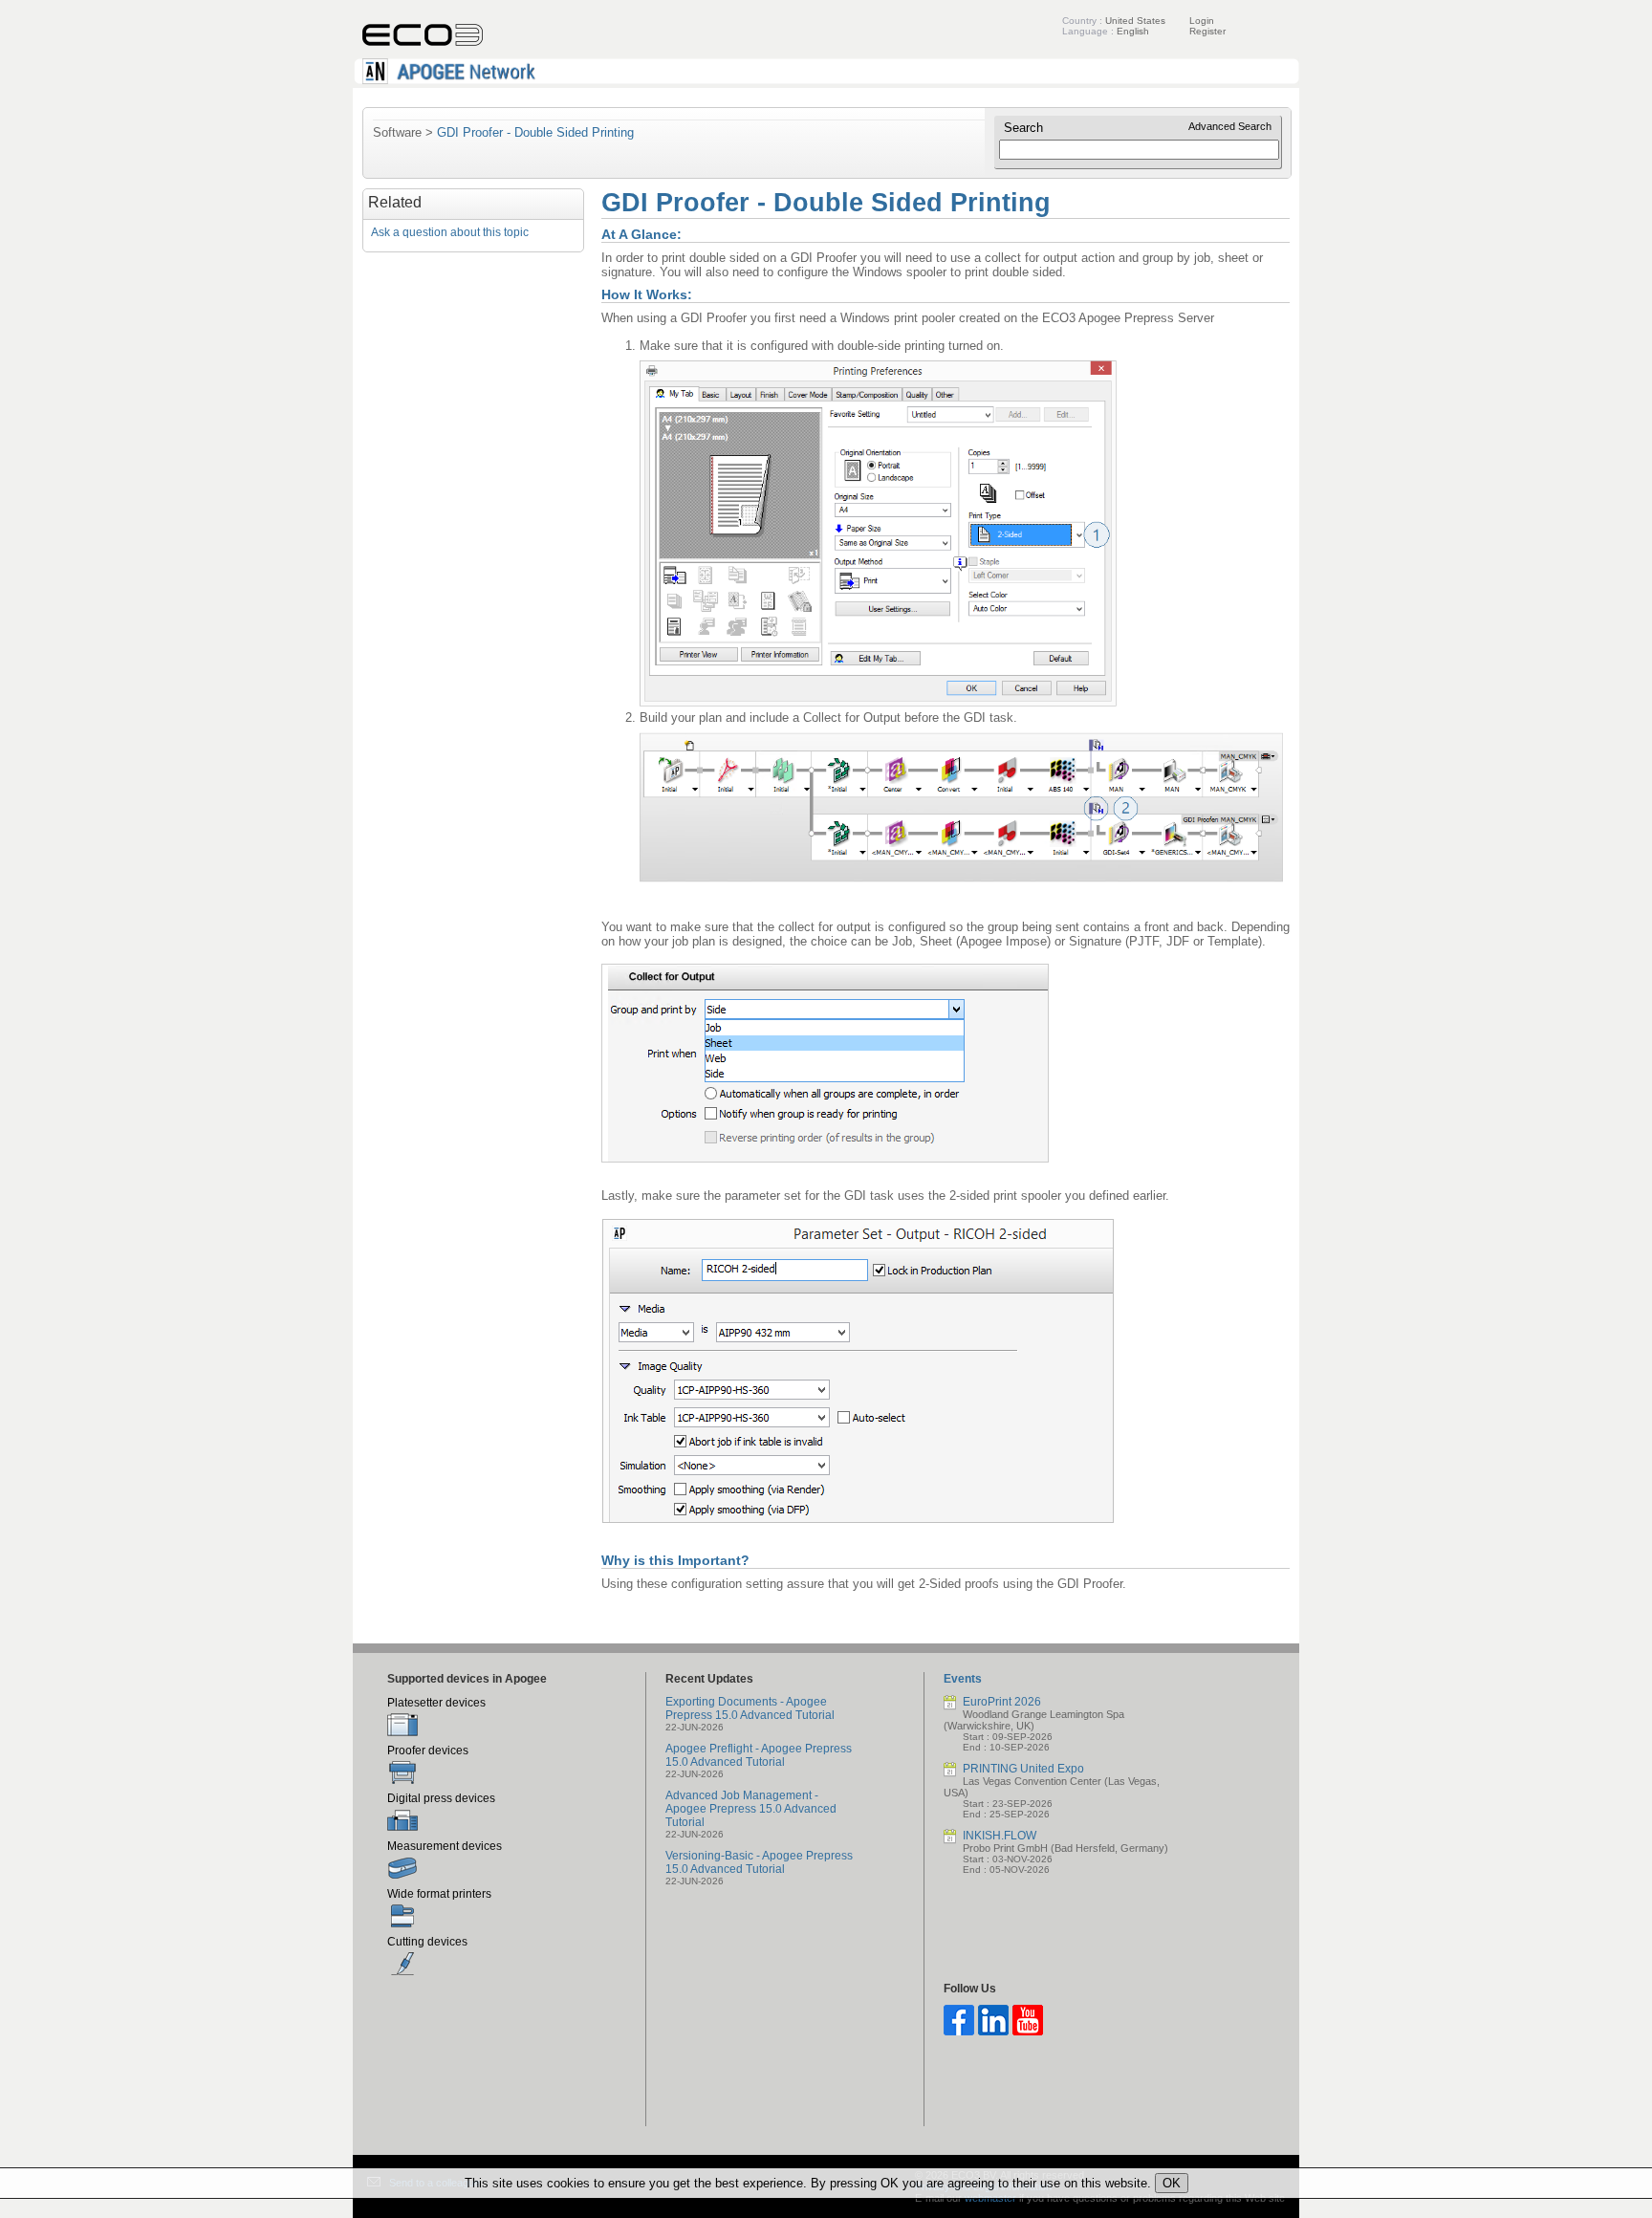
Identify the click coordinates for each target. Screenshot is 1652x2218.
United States (1135, 21)
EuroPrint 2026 (1002, 1702)
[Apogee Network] (826, 81)
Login (1202, 21)
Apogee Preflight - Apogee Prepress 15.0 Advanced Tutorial (759, 1755)
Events (963, 1679)
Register (1207, 31)
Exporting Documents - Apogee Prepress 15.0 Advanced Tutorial (750, 1708)
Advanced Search (1230, 126)
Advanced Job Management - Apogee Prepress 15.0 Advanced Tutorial (751, 1809)
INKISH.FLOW (1000, 1836)
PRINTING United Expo (1023, 1769)
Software (397, 132)
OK (1172, 2183)
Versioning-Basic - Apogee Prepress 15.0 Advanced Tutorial (759, 1862)
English (1133, 31)
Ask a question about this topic (450, 232)
